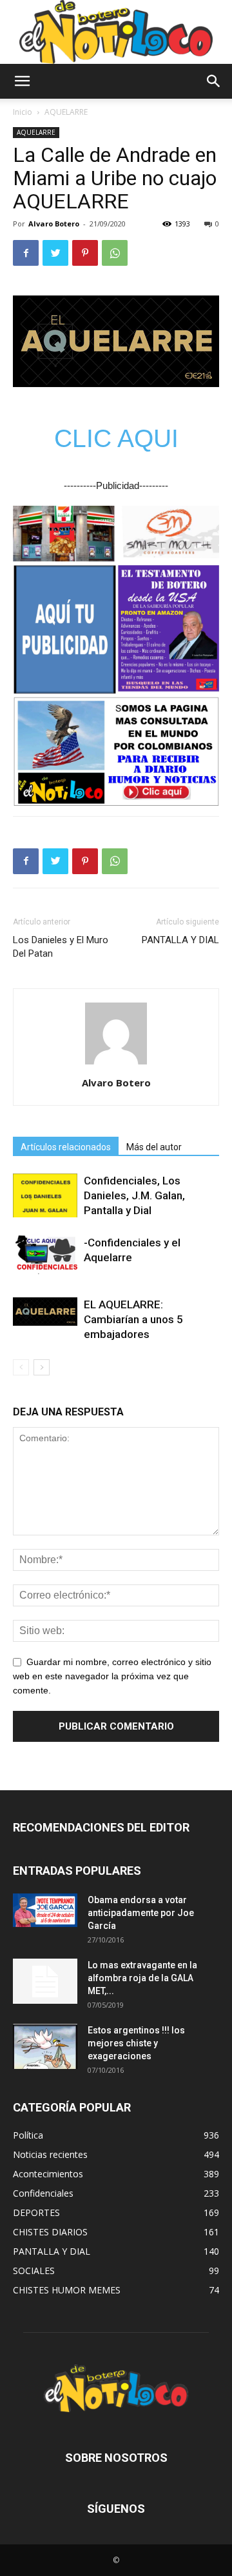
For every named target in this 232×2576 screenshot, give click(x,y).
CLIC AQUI (116, 438)
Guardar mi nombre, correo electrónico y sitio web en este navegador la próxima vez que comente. (112, 1676)
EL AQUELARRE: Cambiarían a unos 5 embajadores (133, 1319)
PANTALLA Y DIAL (180, 940)
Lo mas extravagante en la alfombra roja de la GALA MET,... (142, 1978)
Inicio (23, 112)
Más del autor (154, 1147)
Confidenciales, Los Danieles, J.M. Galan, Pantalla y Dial (134, 1195)
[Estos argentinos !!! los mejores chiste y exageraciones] (45, 2046)
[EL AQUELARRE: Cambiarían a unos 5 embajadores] (45, 1312)
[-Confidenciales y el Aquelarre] (45, 1255)
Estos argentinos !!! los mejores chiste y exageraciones (136, 2043)
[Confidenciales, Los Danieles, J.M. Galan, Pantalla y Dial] (45, 1196)
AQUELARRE (66, 112)
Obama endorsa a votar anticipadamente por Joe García (141, 1913)
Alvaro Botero (54, 224)
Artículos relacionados (66, 1147)
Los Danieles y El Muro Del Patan (61, 947)
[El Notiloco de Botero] (116, 32)
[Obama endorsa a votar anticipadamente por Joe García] (45, 1910)
